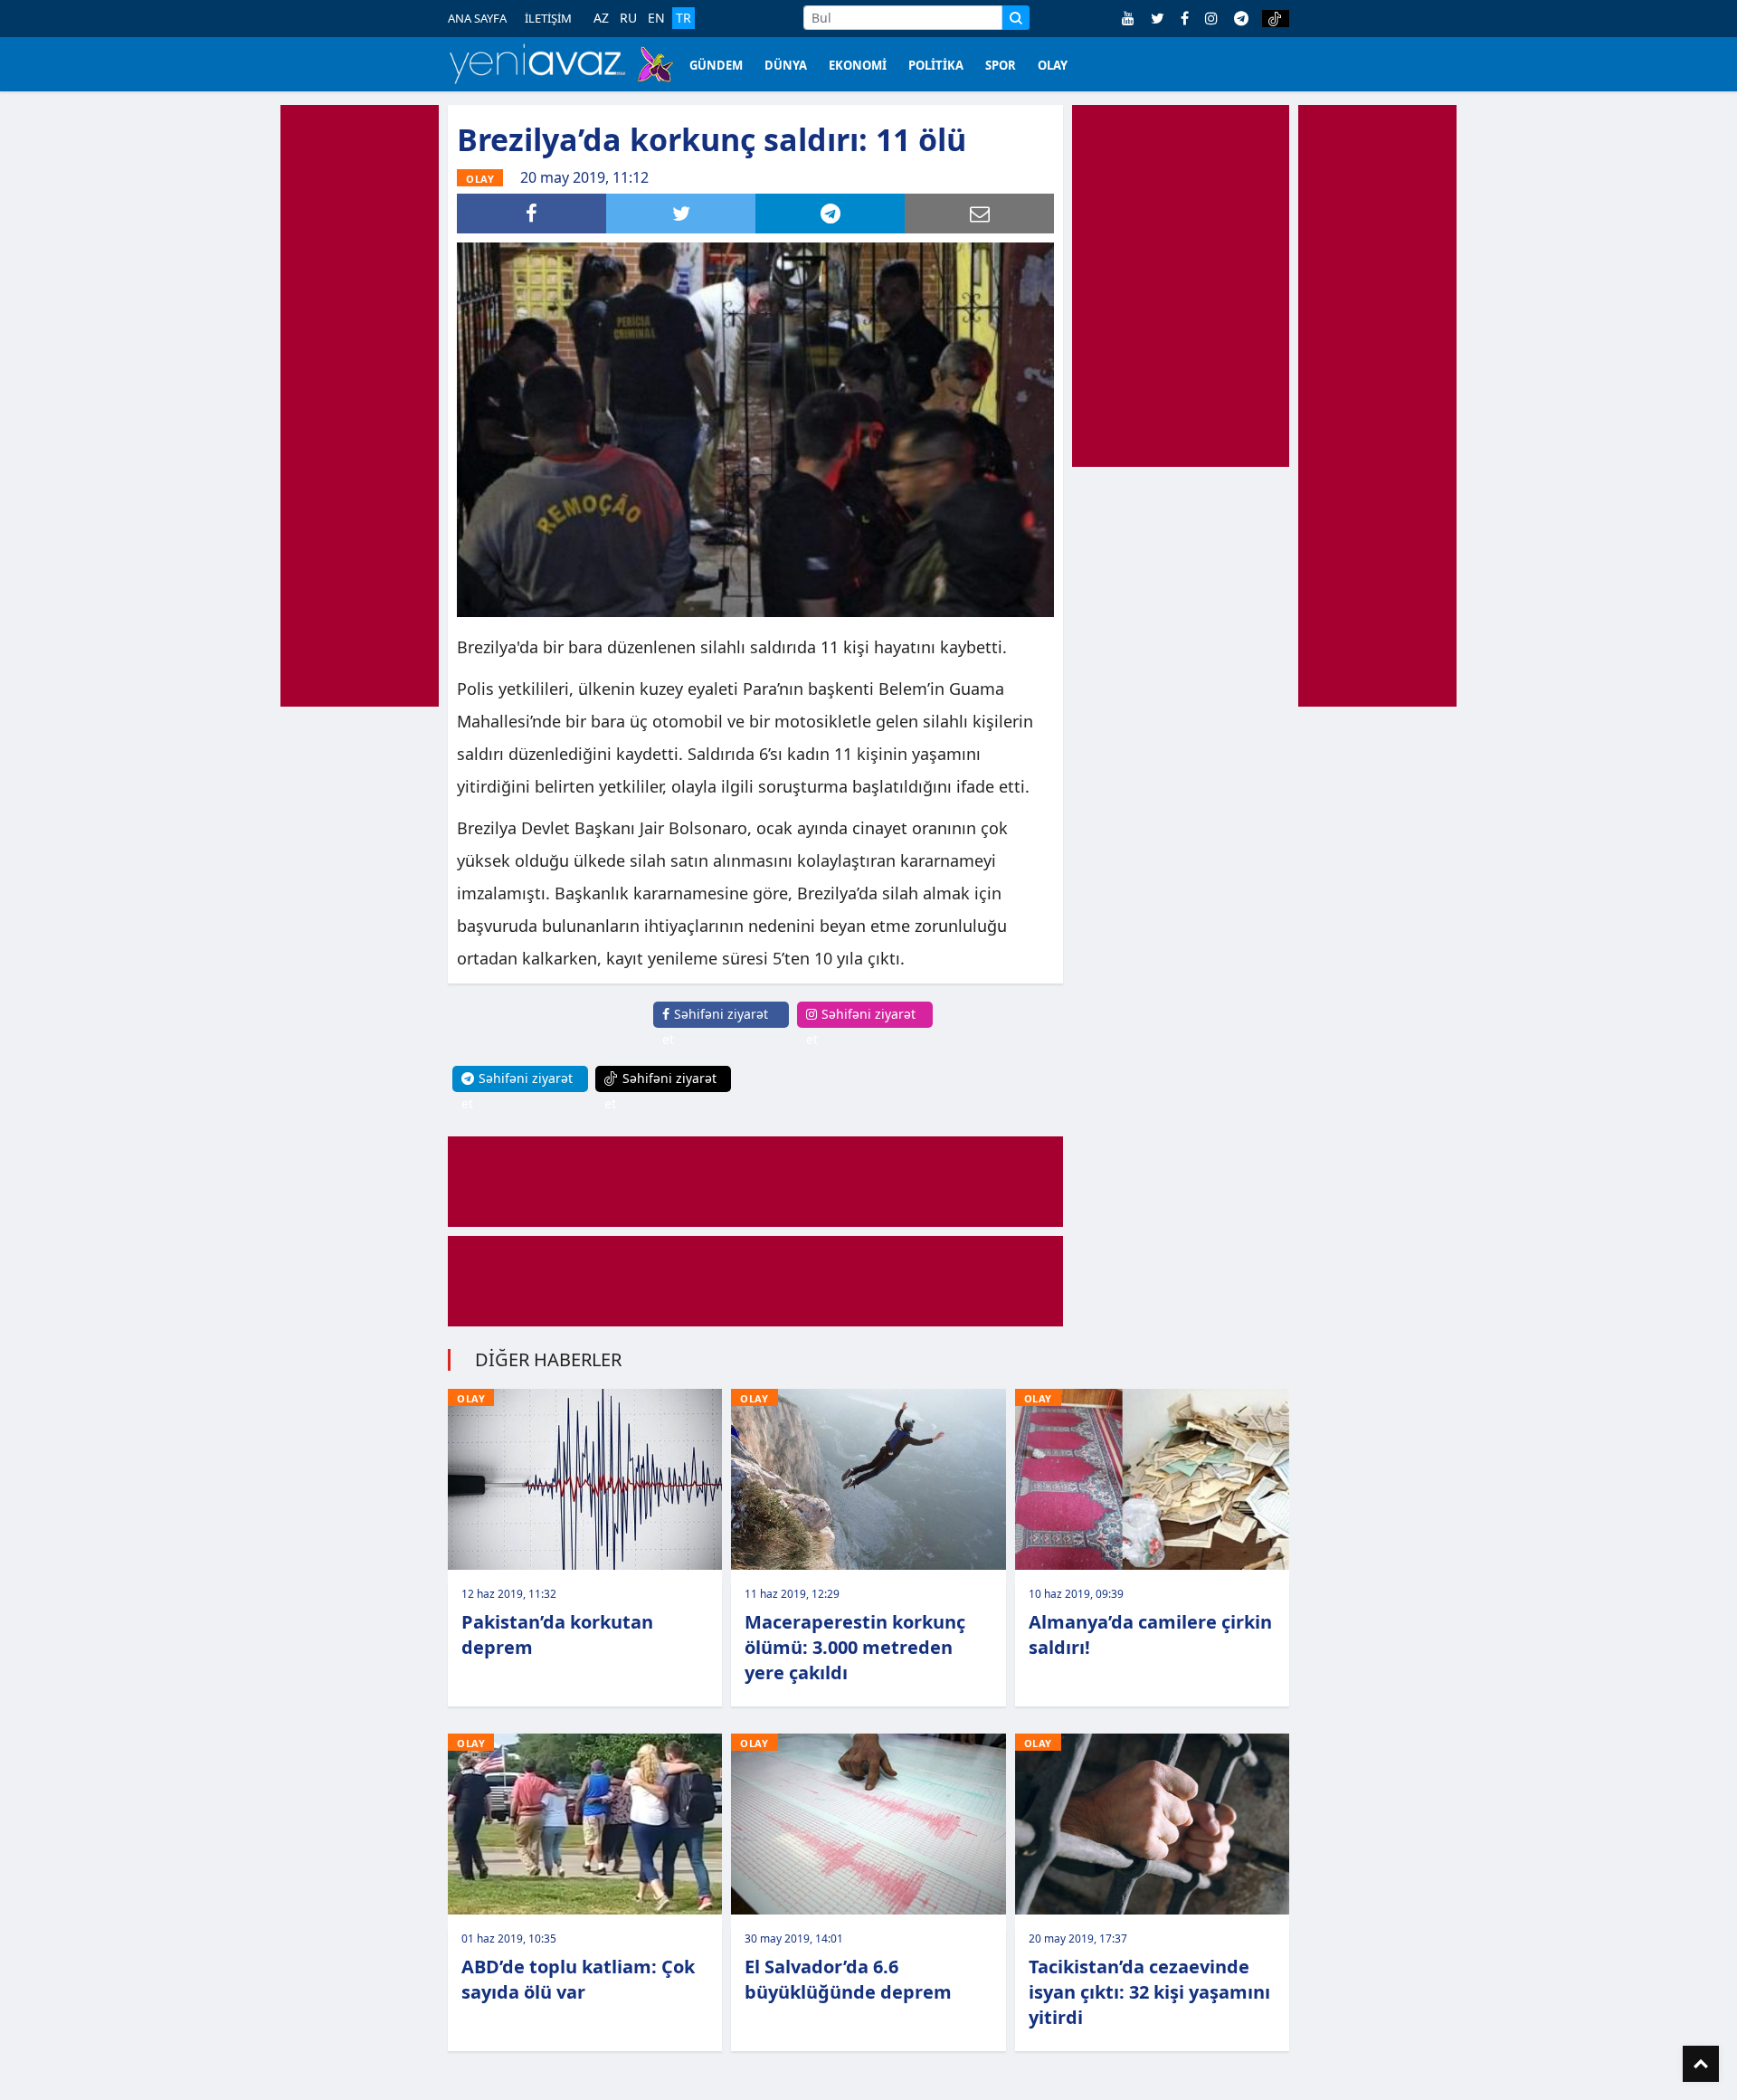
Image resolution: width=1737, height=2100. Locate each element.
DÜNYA (786, 65)
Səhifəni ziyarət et (715, 1026)
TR (683, 18)
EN (656, 18)
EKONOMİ (858, 65)
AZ (601, 18)
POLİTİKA (936, 65)
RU (628, 18)
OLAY (1053, 65)
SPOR (1001, 65)
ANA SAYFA (477, 18)
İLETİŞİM (548, 18)
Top (1701, 2064)
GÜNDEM (716, 65)
